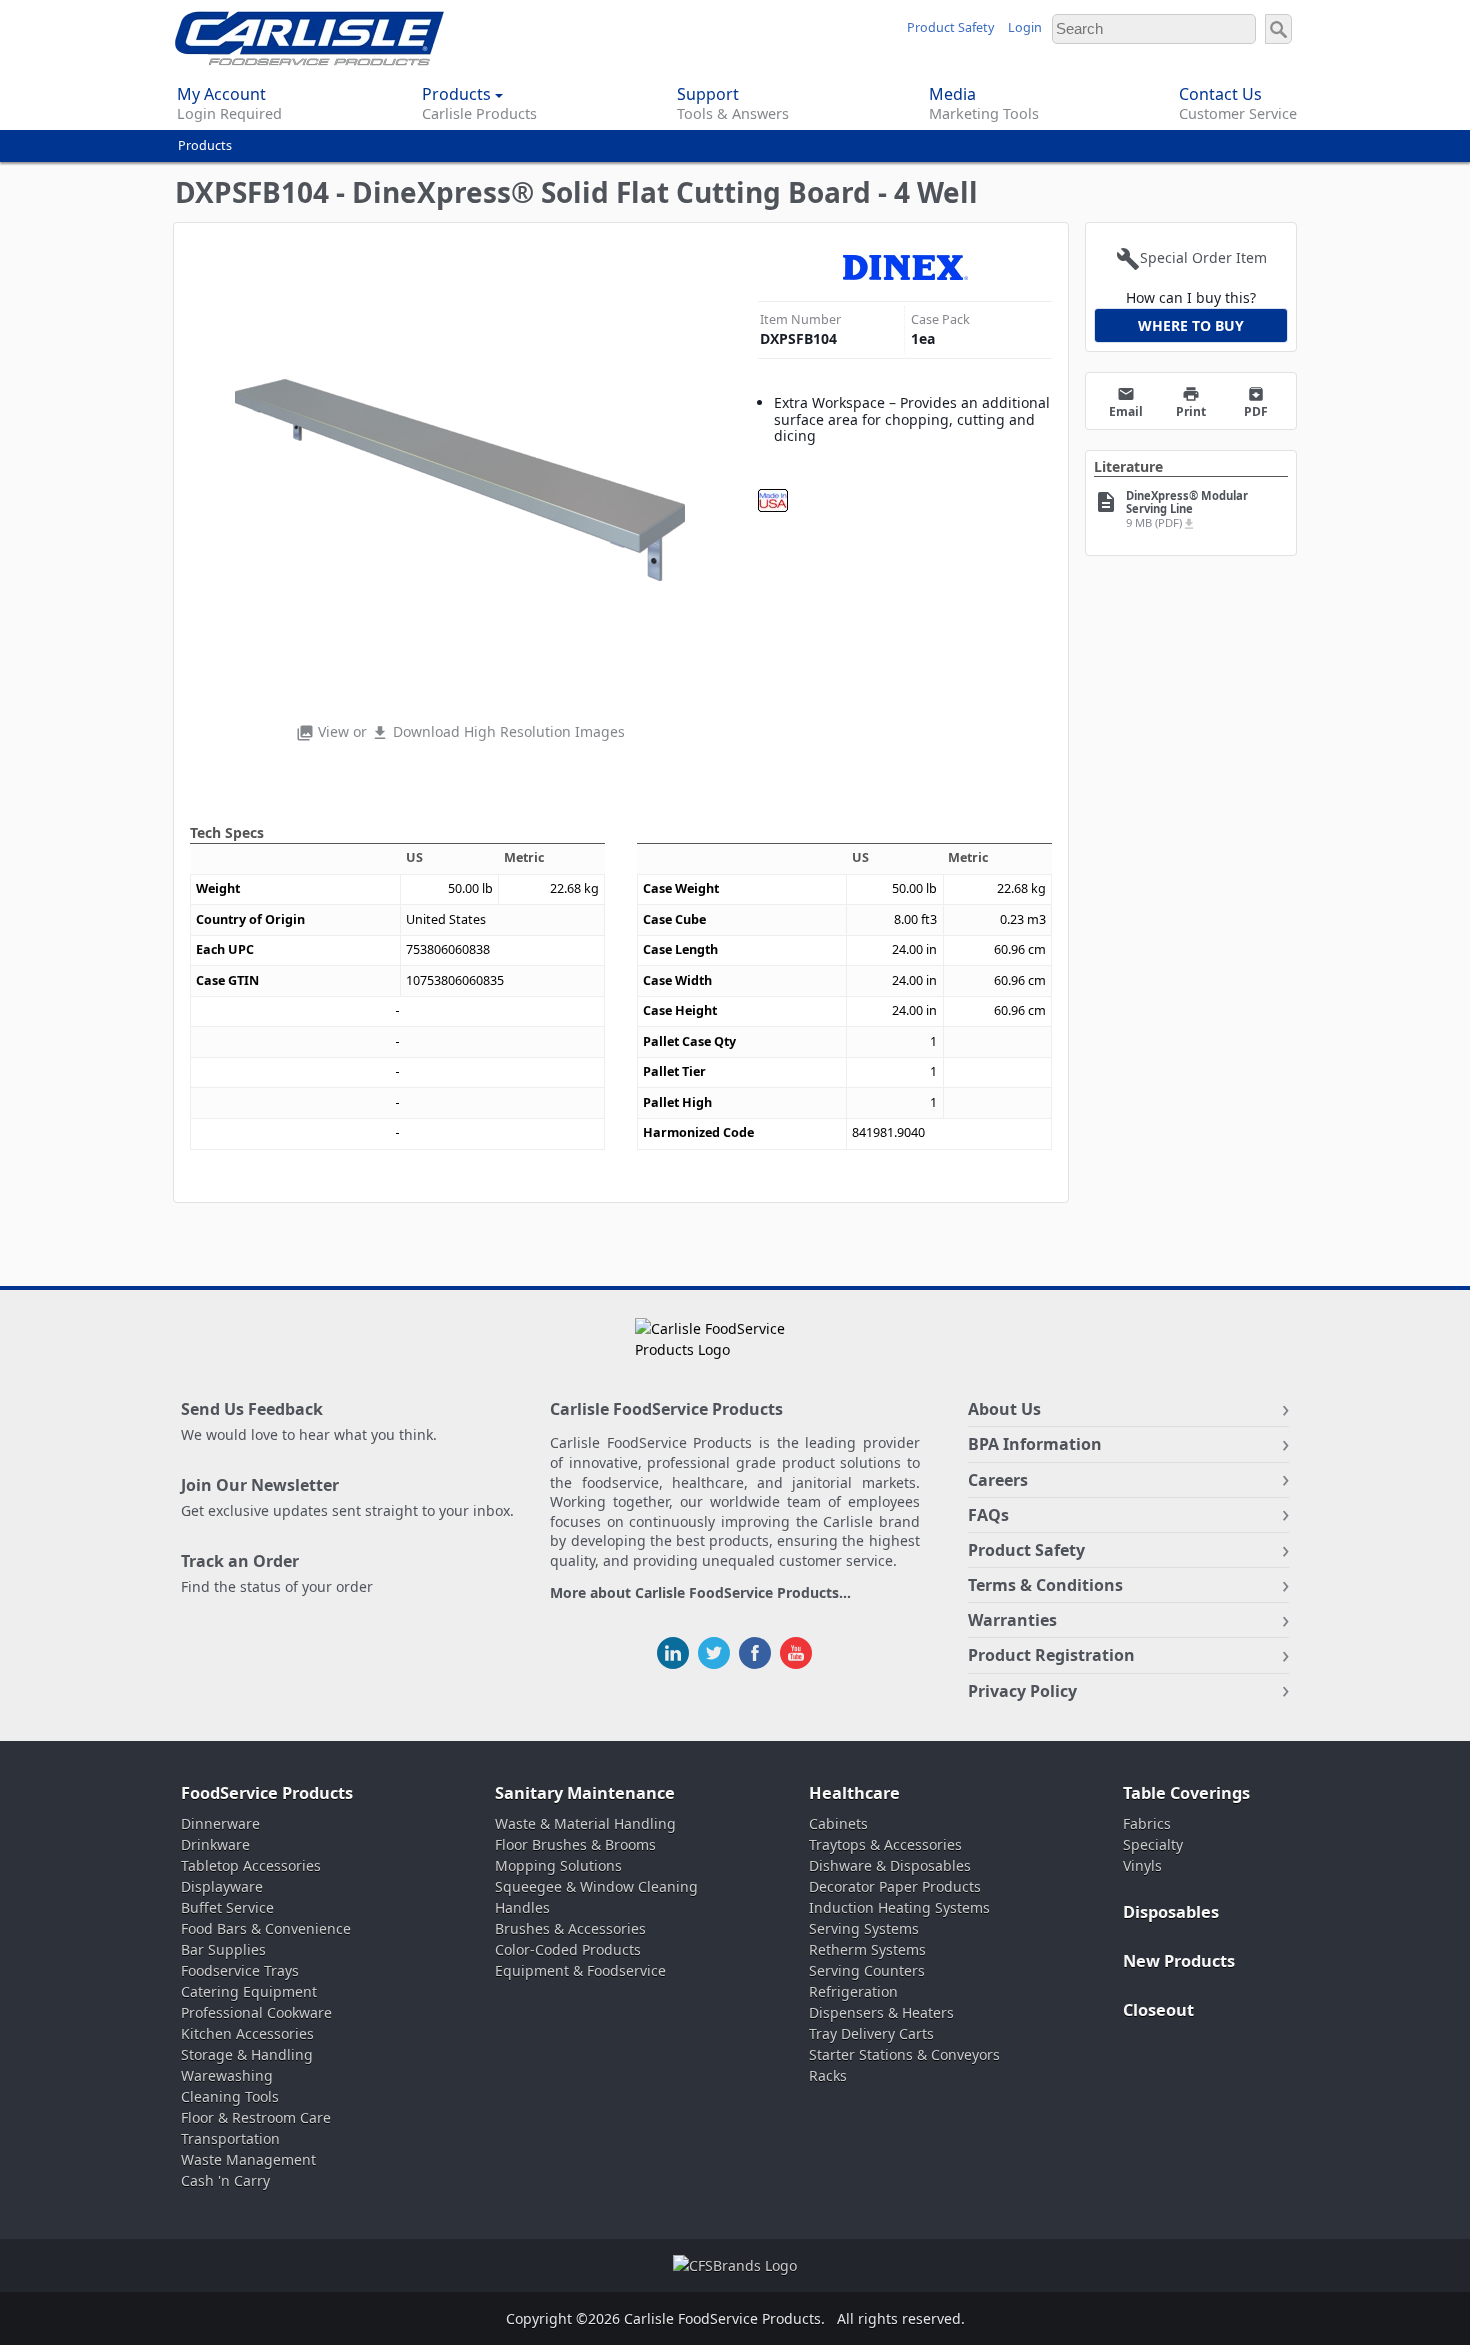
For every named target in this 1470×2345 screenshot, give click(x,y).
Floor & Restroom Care (256, 2117)
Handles (522, 1907)
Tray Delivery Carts (871, 2033)
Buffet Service (227, 1907)
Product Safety (950, 27)
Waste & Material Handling (585, 1823)
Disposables (1171, 1912)
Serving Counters (867, 1970)
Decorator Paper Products (895, 1886)
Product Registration (1051, 1655)
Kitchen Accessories (247, 2033)
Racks (828, 2075)
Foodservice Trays (240, 1970)
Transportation (230, 2138)
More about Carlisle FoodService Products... (700, 1593)
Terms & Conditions (1045, 1585)
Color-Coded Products (568, 1949)
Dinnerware (220, 1823)
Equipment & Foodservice (580, 1970)
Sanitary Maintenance (585, 1793)
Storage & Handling (247, 2054)
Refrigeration (853, 1991)
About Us (1004, 1409)
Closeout (1158, 2010)
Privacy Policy (1022, 1691)
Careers (998, 1480)
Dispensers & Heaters (881, 2012)
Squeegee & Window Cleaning (596, 1886)
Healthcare (854, 1793)
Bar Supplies (223, 1949)
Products (205, 145)
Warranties (1012, 1620)
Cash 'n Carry (225, 2180)
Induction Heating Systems (899, 1907)
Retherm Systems (867, 1949)
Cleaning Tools (230, 2096)
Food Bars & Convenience (266, 1928)
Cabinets (838, 1823)
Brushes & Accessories (570, 1928)
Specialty (1153, 1844)
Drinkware (215, 1844)
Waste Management (248, 2159)
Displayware (222, 1886)
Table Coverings (1186, 1793)
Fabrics (1147, 1823)
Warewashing (227, 2075)
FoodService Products (267, 1793)
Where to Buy (1191, 325)
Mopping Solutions (558, 1865)
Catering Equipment (249, 1991)
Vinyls (1142, 1865)
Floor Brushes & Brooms (575, 1844)
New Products (1179, 1961)
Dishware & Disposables (890, 1865)
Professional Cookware (256, 2012)
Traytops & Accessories (885, 1844)
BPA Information (1035, 1444)
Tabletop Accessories (251, 1865)
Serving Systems (864, 1928)
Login (1025, 27)
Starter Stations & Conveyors (904, 2054)
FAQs (988, 1515)
